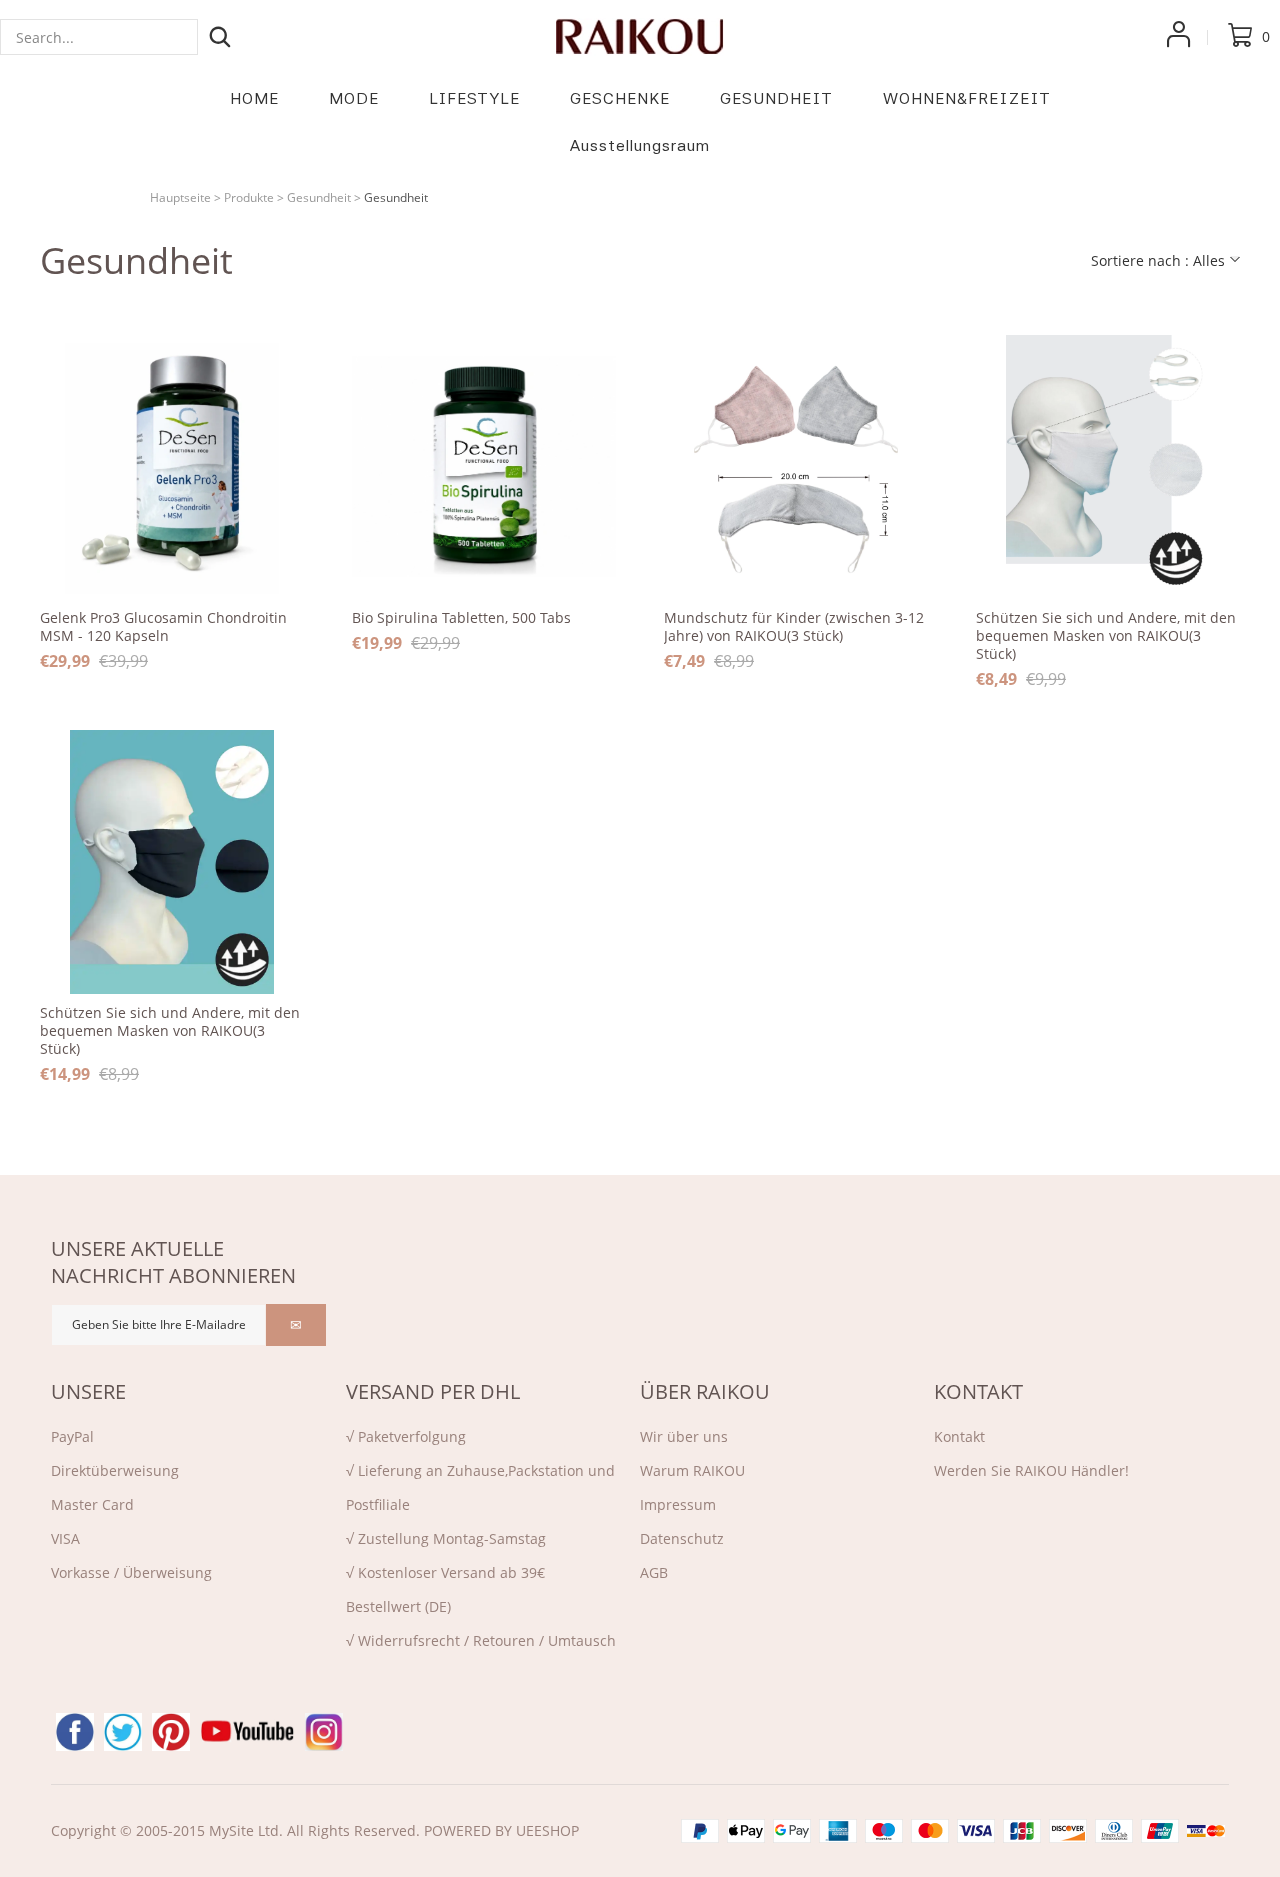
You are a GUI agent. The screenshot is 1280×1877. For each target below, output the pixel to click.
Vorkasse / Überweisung (131, 1572)
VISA (65, 1538)
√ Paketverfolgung (406, 1436)
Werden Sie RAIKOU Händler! (1031, 1470)
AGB (654, 1572)
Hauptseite (180, 197)
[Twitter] (123, 1732)
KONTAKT (978, 1391)
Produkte (249, 197)
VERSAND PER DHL (433, 1391)
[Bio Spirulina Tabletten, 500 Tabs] (484, 467)
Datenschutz (682, 1538)
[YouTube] (247, 1732)
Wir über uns (684, 1436)
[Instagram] (324, 1732)
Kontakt (959, 1436)
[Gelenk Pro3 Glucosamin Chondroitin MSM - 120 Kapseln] (172, 467)
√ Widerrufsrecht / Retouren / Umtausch (481, 1640)
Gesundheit (319, 197)
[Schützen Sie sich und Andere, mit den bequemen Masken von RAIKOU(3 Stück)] (1108, 467)
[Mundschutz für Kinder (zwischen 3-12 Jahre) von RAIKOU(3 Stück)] (796, 467)
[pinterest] (171, 1732)
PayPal (72, 1436)
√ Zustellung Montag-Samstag (446, 1538)
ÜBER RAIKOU (705, 1391)
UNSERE (88, 1391)
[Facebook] (75, 1732)
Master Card (92, 1504)
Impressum (678, 1504)
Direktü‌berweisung (115, 1470)
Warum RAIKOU (692, 1470)
